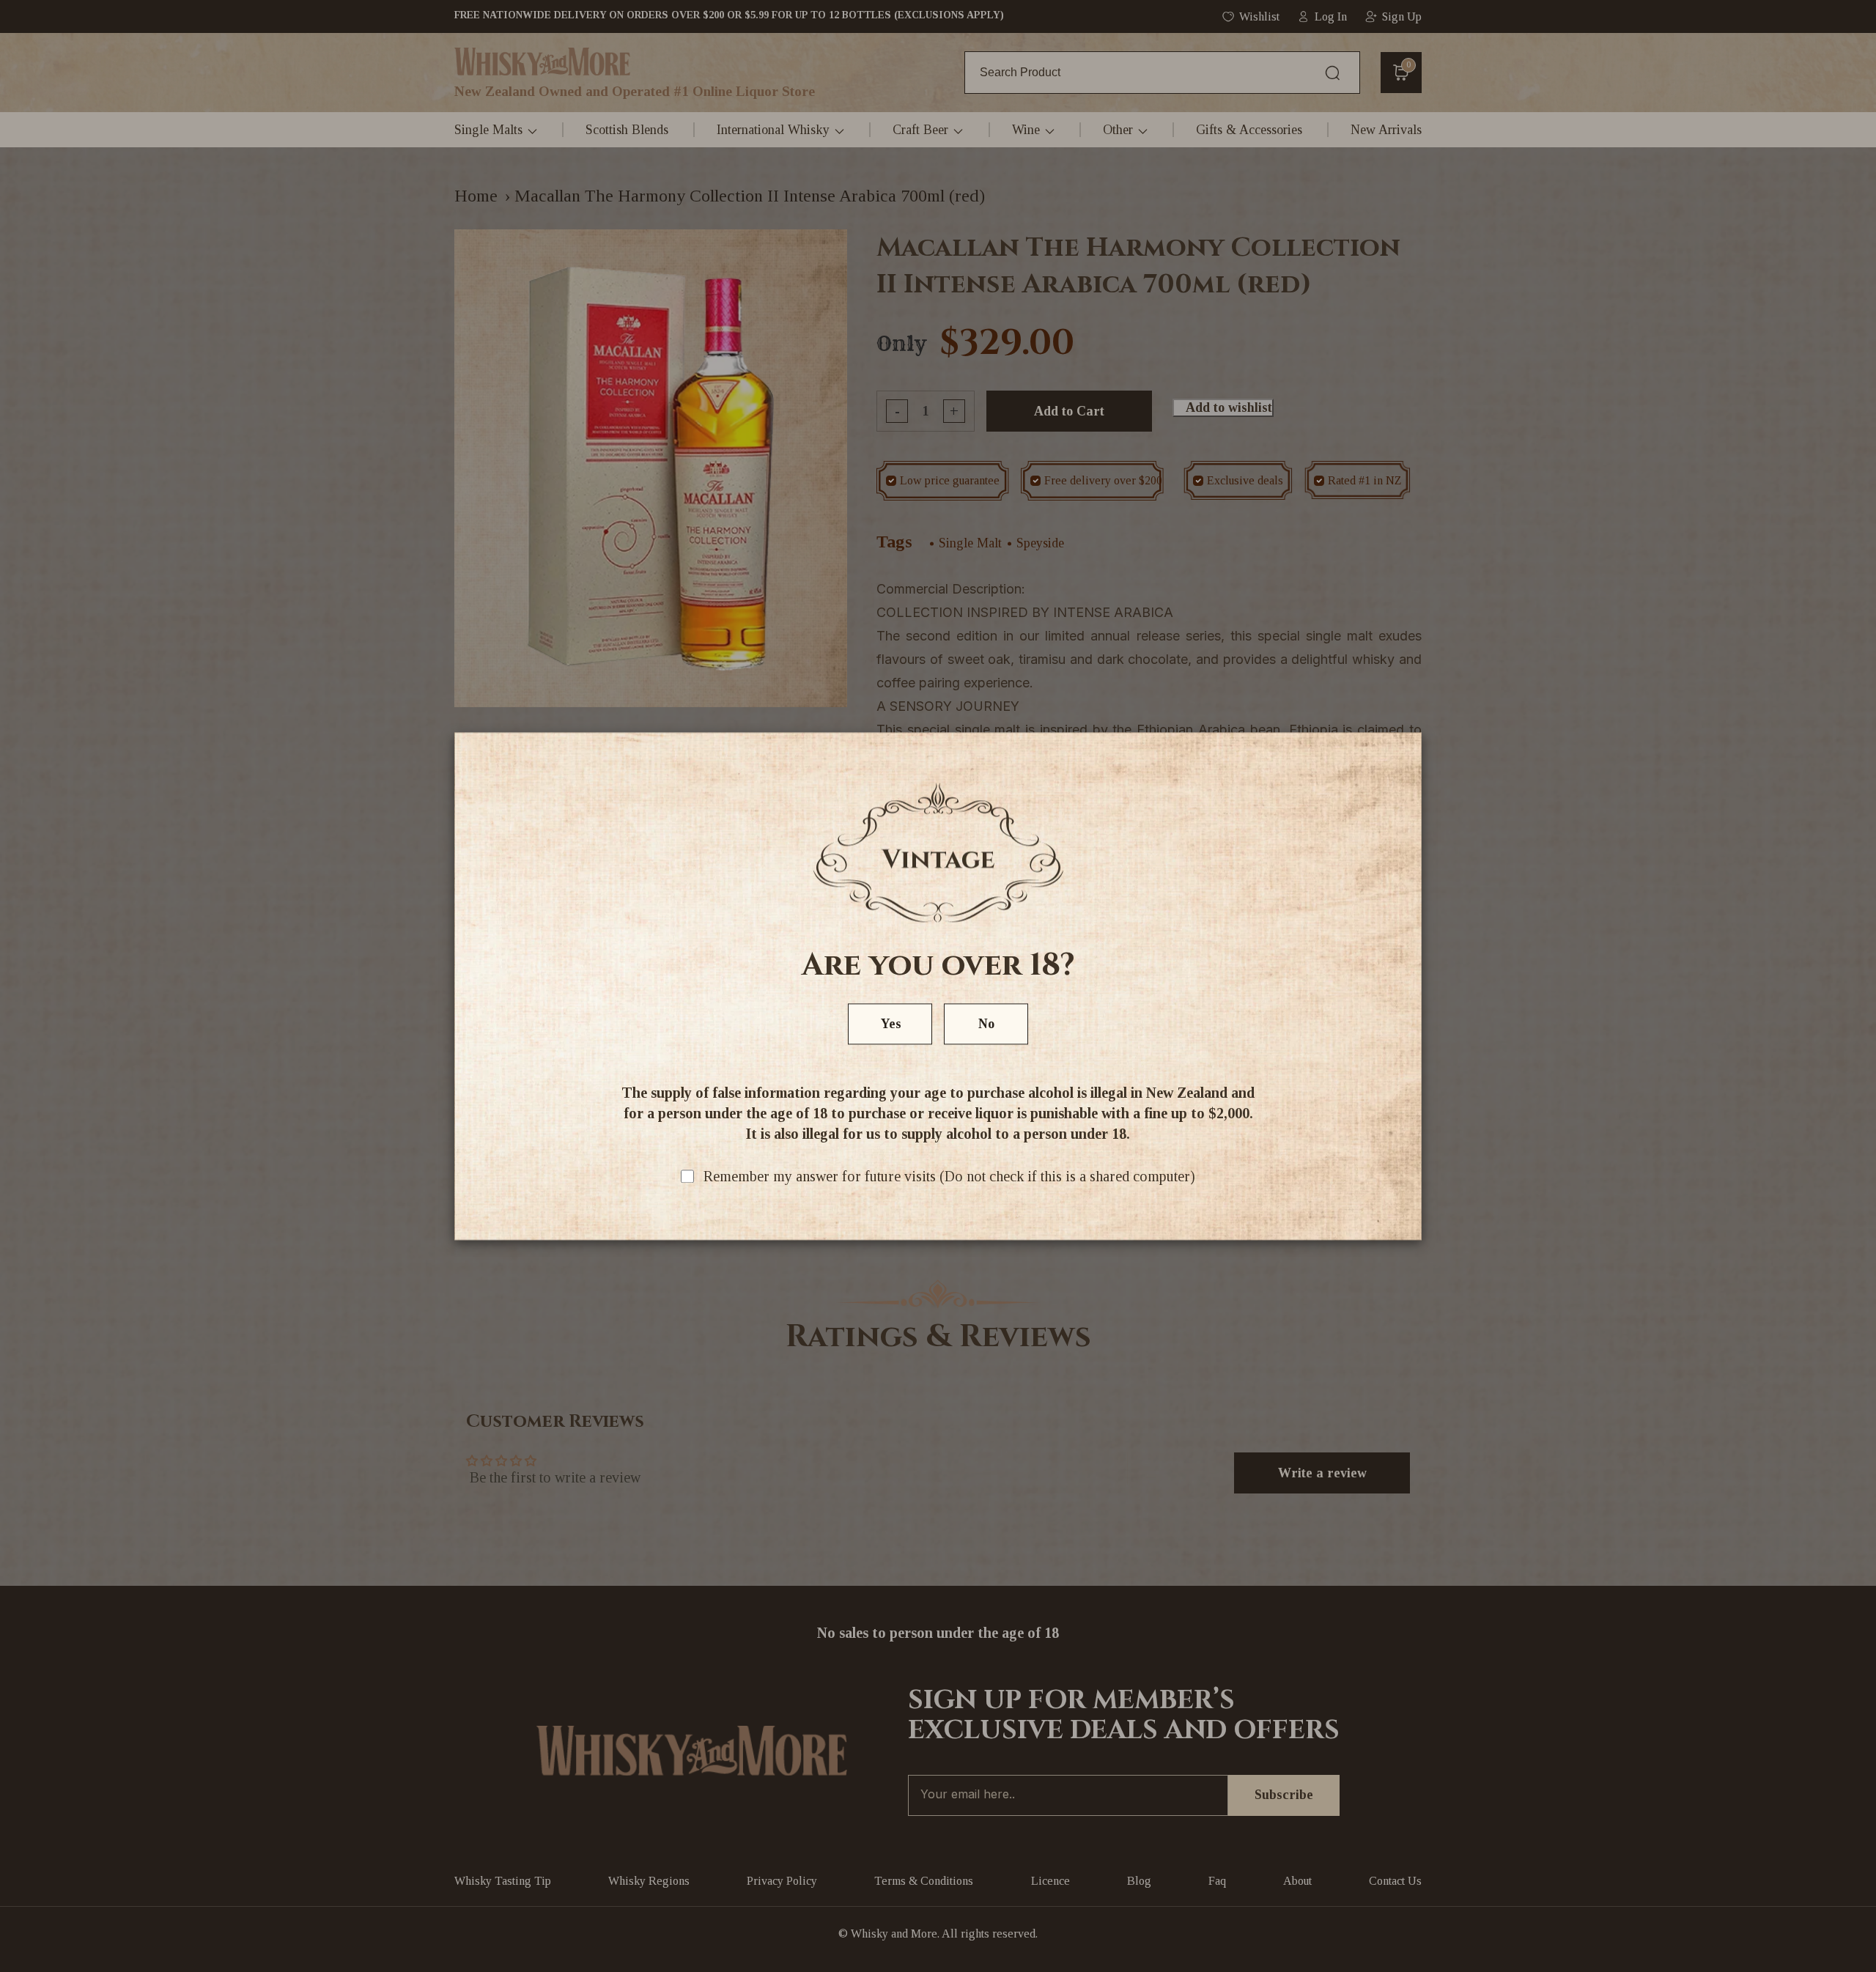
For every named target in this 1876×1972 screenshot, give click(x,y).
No (986, 1024)
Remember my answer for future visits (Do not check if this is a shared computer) (949, 1176)
